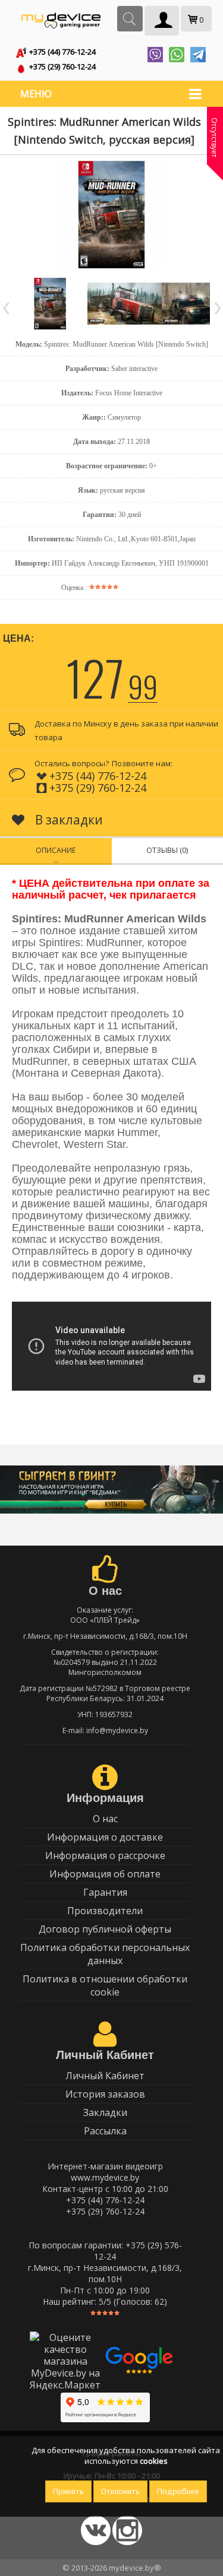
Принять (68, 2491)
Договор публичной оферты (105, 1929)
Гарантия (105, 1892)
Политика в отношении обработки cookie (105, 1985)
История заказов (105, 2094)
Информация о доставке (105, 1837)
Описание (56, 850)
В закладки (67, 820)
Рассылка (105, 2131)
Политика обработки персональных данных (105, 1954)
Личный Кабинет (105, 2076)
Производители (105, 1911)
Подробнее (178, 2491)
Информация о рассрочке (105, 1855)
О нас (105, 1819)
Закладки (105, 2112)
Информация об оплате (105, 1874)
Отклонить (120, 2491)
